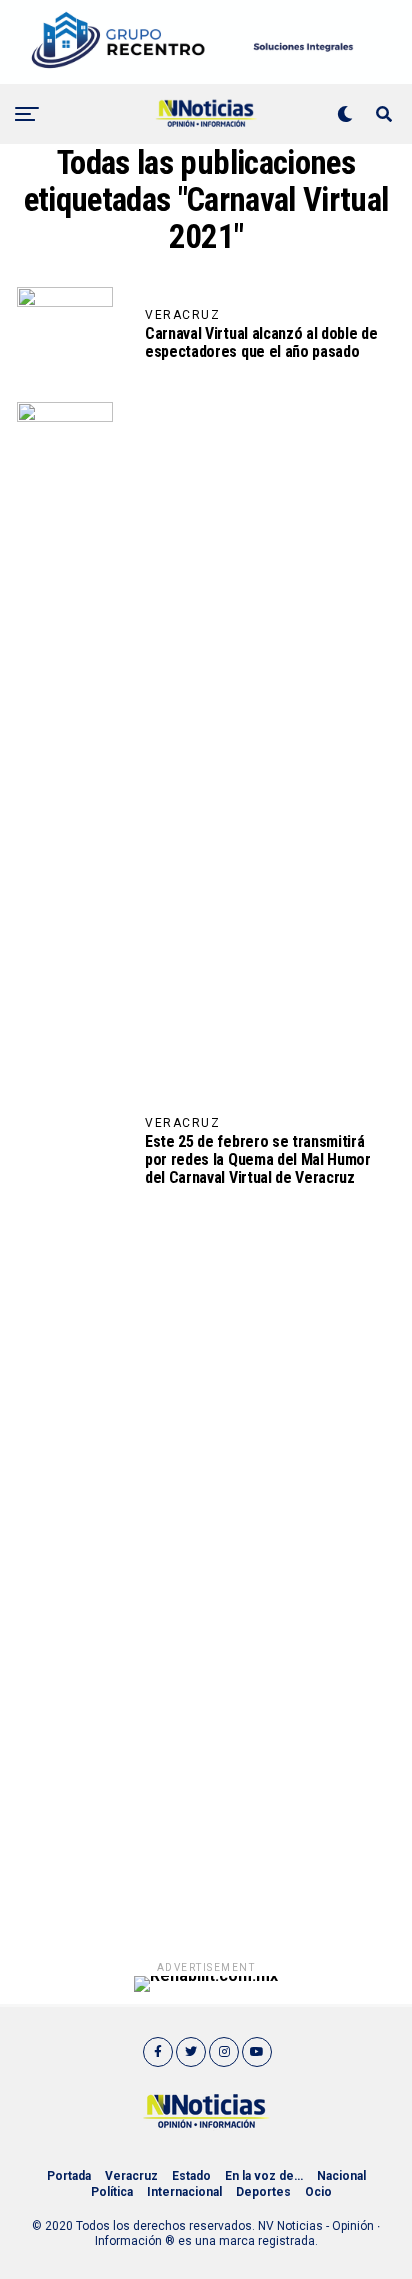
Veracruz (131, 2176)
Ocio (318, 2192)
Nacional (341, 2176)
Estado (191, 2176)
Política (112, 2192)
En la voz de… (264, 2176)
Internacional (184, 2192)
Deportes (263, 2192)
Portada (69, 2176)
